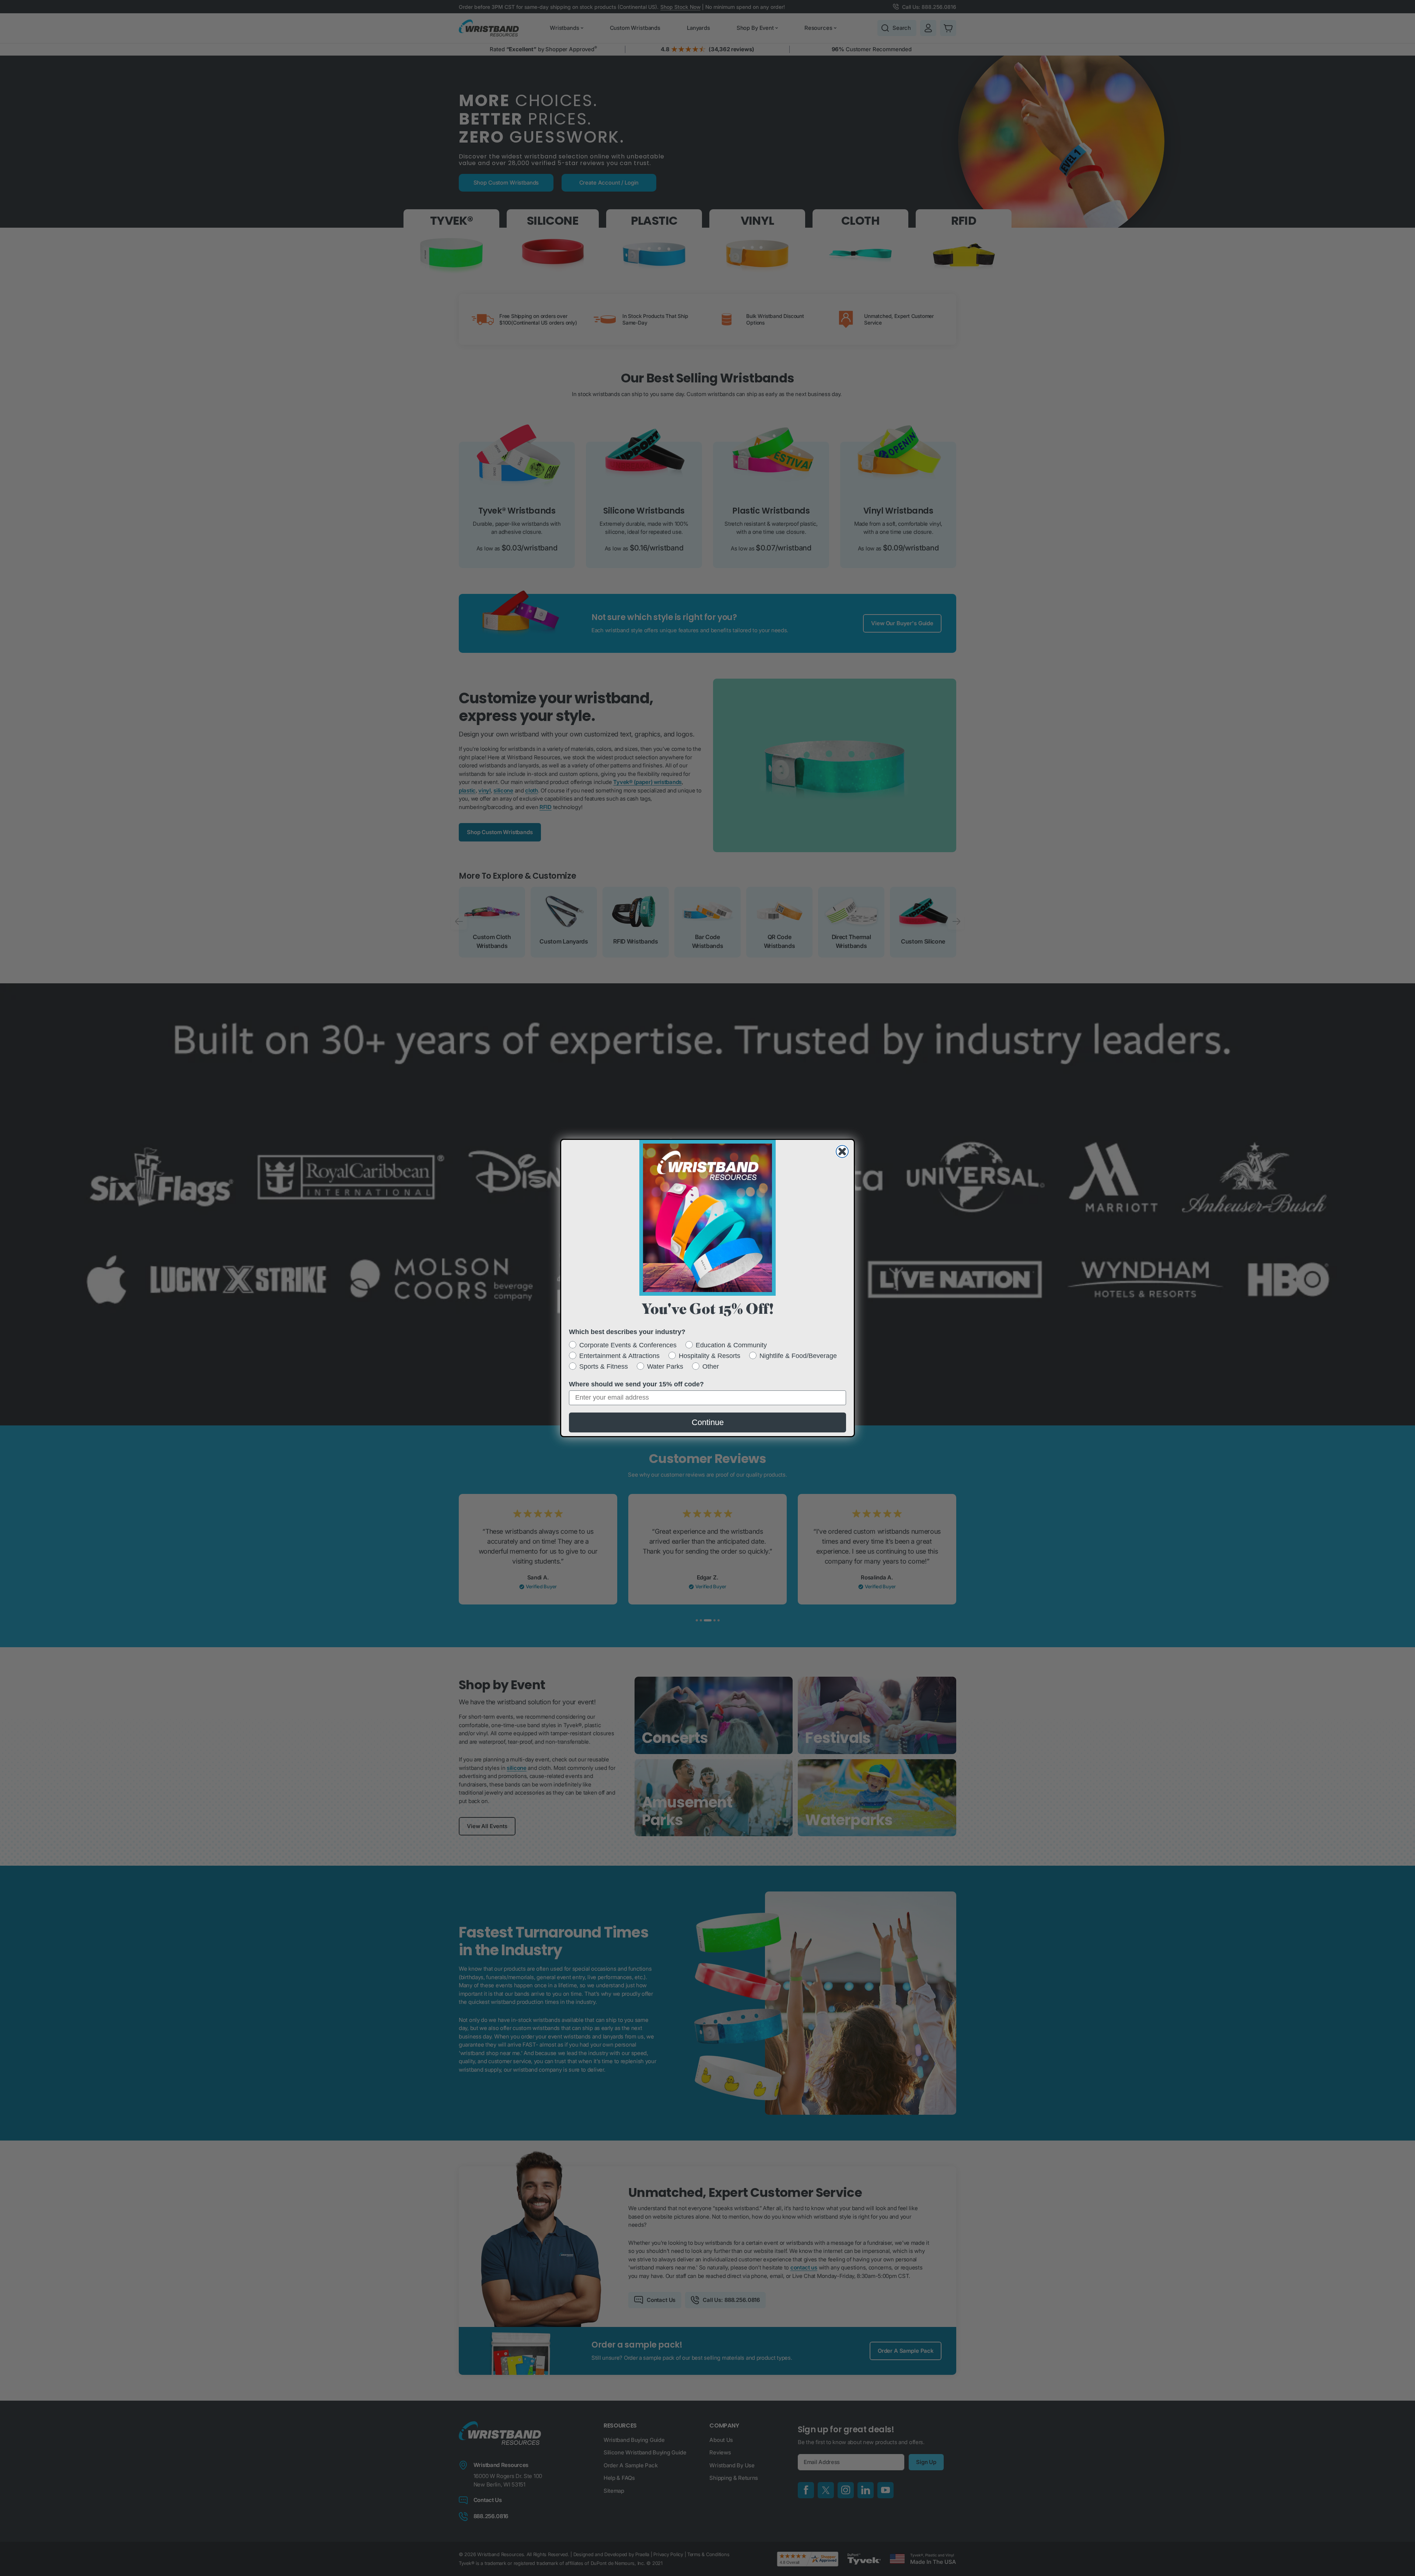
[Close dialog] (842, 1151)
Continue (708, 1422)
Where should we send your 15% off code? (636, 1384)
